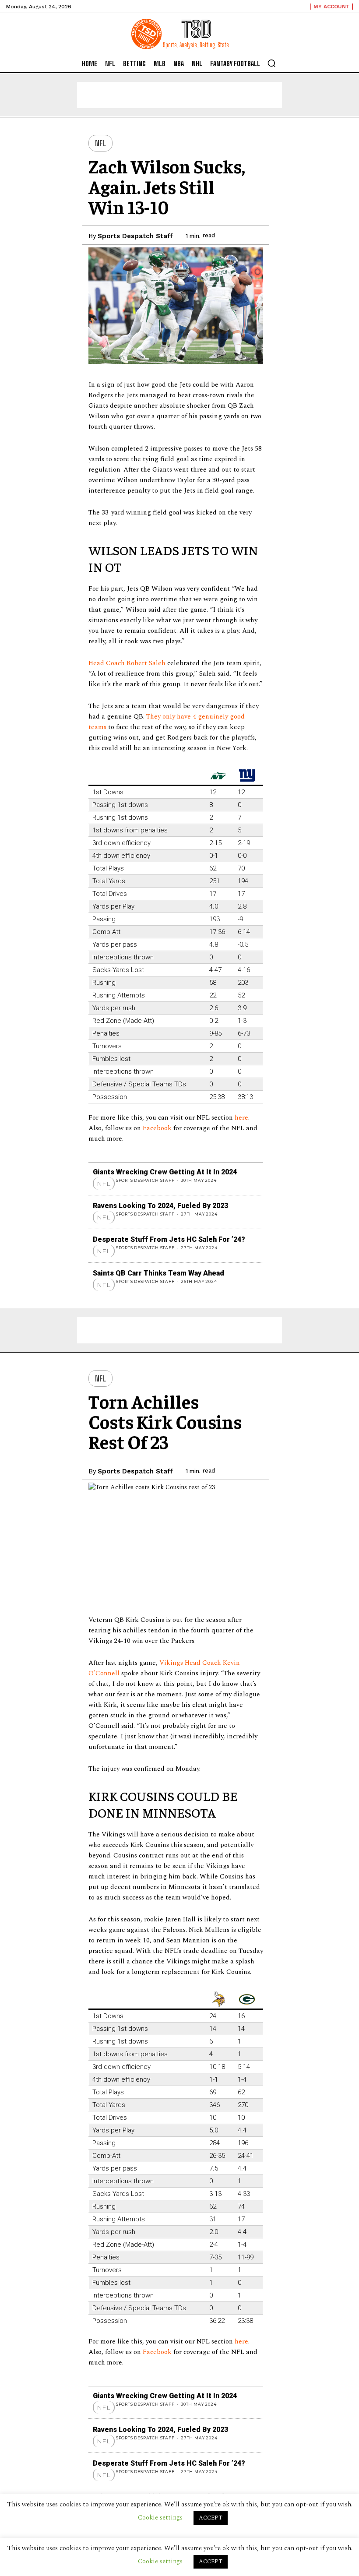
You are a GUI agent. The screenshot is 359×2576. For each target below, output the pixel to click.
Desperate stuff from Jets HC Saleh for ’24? (169, 1239)
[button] (271, 63)
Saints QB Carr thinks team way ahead (158, 1273)
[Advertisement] (179, 95)
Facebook (158, 1128)
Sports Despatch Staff (135, 236)
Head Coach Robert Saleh (127, 663)
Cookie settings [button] (160, 2561)
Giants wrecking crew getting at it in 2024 (165, 1172)
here (241, 1118)
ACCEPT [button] (211, 2562)
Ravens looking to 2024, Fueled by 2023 (160, 1206)
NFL (101, 143)
